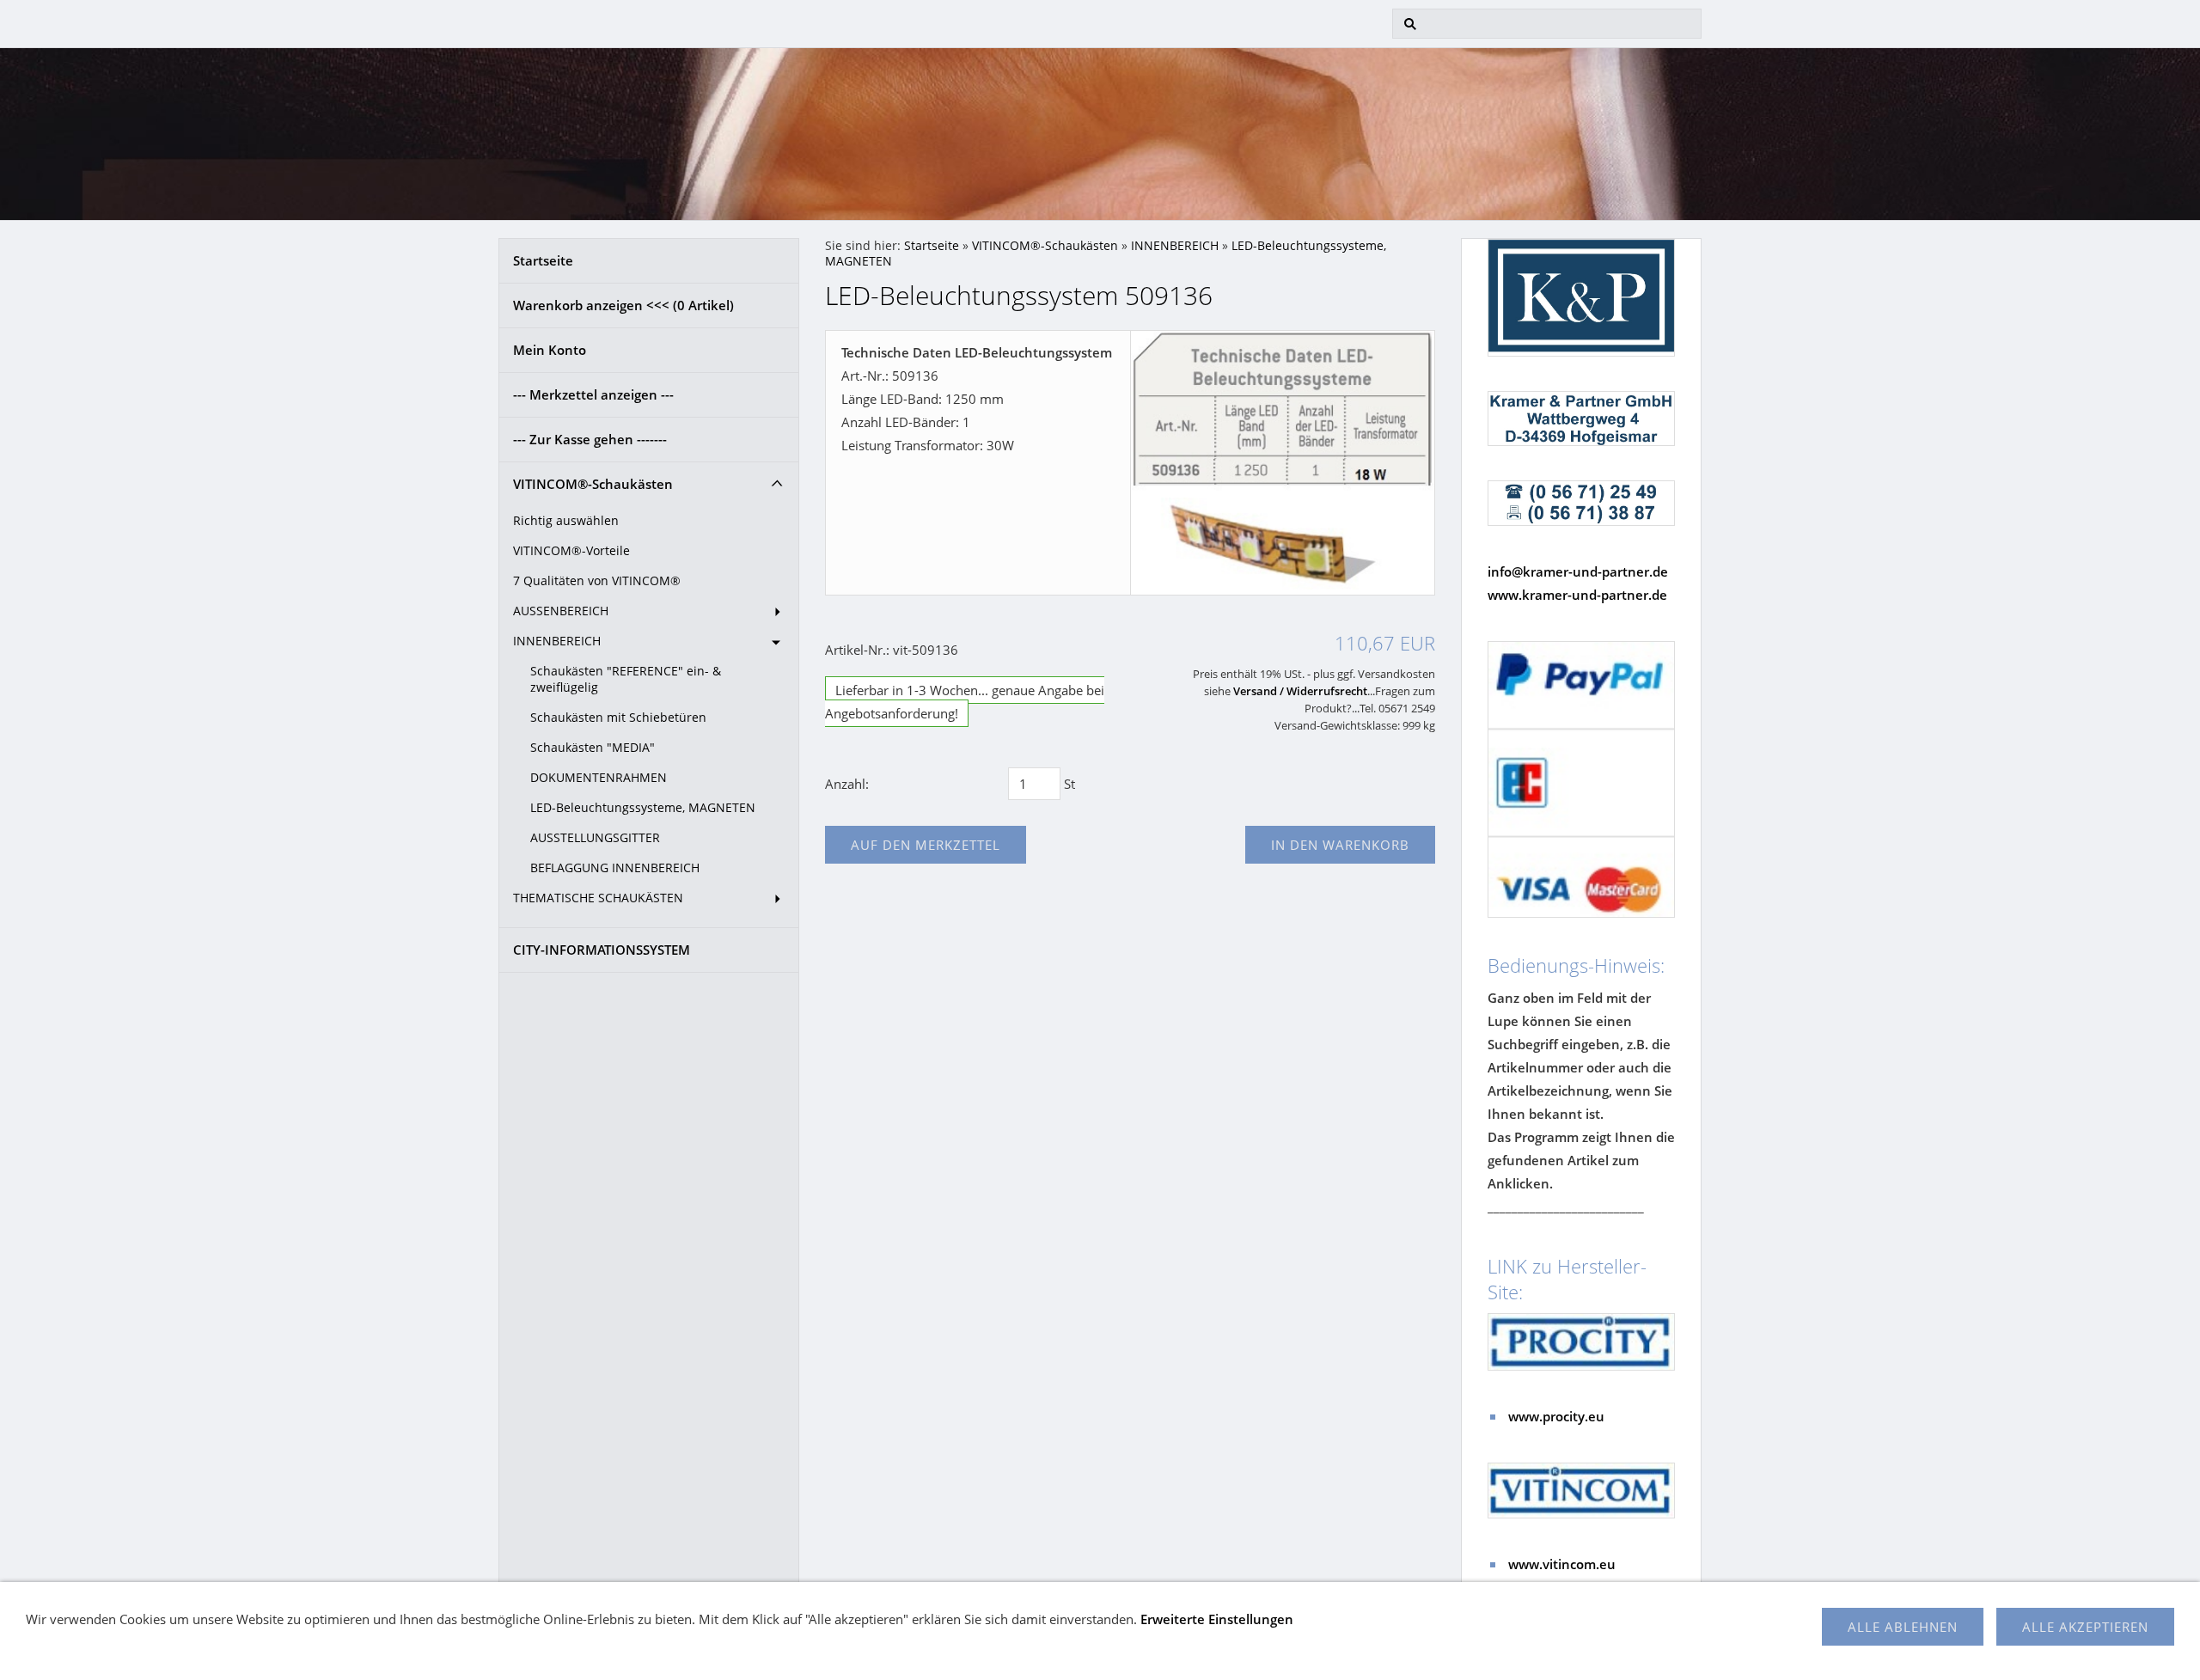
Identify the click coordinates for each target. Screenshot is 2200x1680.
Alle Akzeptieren (2085, 1627)
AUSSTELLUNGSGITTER (595, 838)
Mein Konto (550, 350)
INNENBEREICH (557, 641)
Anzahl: (847, 784)
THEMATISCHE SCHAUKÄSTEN (598, 898)
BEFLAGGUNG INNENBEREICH (615, 868)
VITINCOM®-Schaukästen (593, 484)
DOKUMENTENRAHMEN (599, 778)
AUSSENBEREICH (561, 611)
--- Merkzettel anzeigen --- (593, 394)
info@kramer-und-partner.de (1578, 571)
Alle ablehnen (1903, 1627)
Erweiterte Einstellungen (1217, 1619)
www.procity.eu (1556, 1416)
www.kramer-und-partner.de (1577, 595)
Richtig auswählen (566, 521)
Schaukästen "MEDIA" (593, 748)
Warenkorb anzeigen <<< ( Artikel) (623, 305)
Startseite (543, 260)
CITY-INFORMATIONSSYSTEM (602, 950)
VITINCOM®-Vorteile (571, 551)
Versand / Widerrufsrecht (1300, 691)
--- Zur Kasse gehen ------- (590, 439)
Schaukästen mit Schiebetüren (618, 718)
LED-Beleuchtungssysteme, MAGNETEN (643, 808)
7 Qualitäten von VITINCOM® (597, 581)
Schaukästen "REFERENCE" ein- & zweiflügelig (626, 679)
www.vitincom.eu (1562, 1564)
